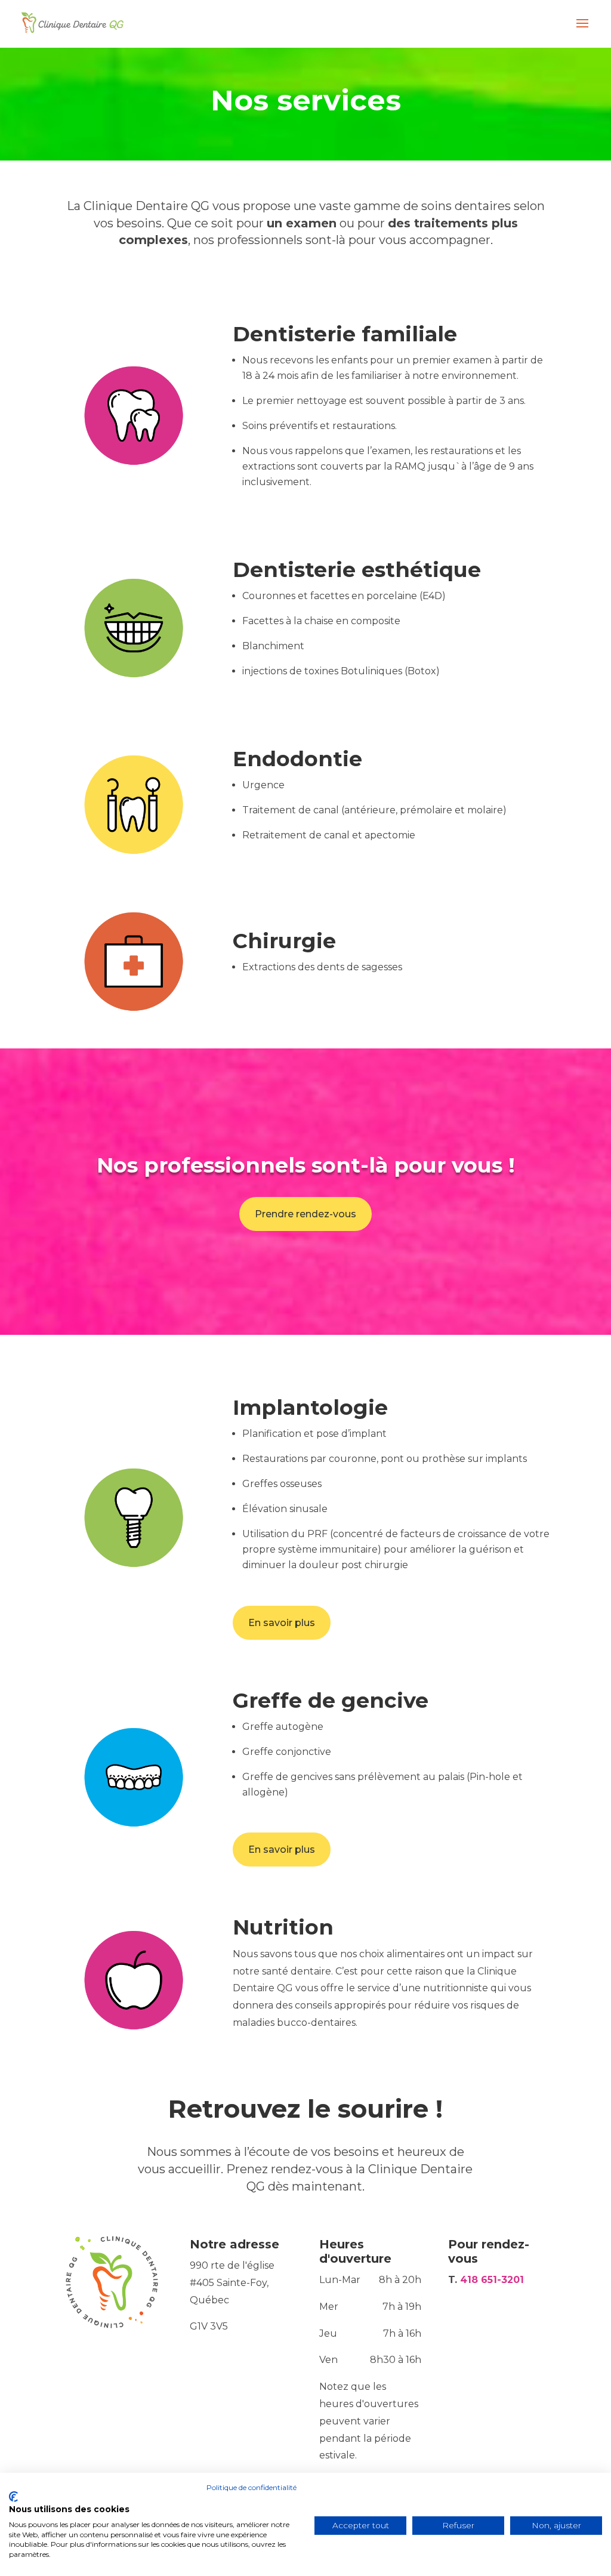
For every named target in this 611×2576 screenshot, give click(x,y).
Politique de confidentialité (252, 2487)
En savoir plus (282, 1623)
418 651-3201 (492, 2280)
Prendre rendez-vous (305, 1214)
